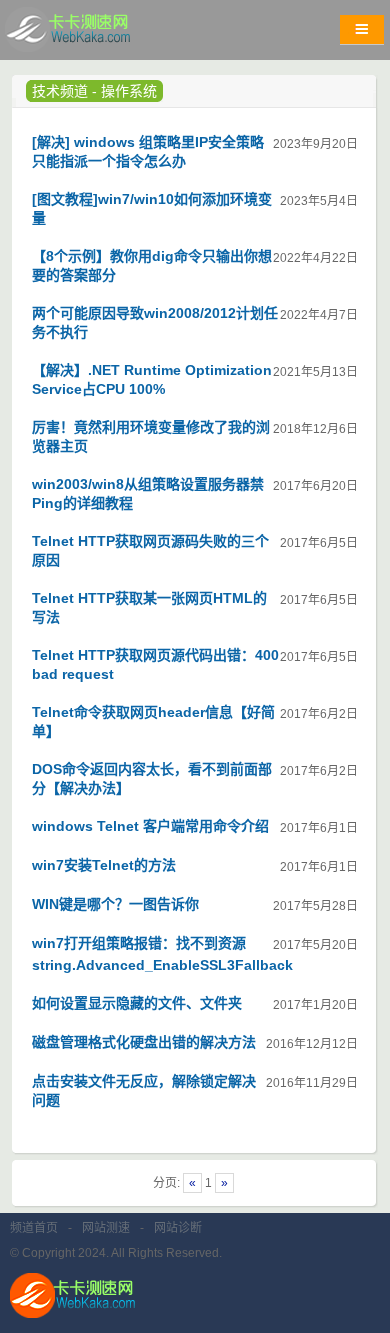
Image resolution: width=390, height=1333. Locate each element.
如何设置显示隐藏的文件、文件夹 (137, 1003)
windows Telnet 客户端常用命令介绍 (150, 826)
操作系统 (129, 91)
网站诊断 (178, 1228)
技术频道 (60, 91)
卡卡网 (90, 35)
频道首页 (34, 1228)
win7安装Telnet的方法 (104, 865)
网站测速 (106, 1228)
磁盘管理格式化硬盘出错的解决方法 (144, 1042)
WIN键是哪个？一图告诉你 (115, 904)
